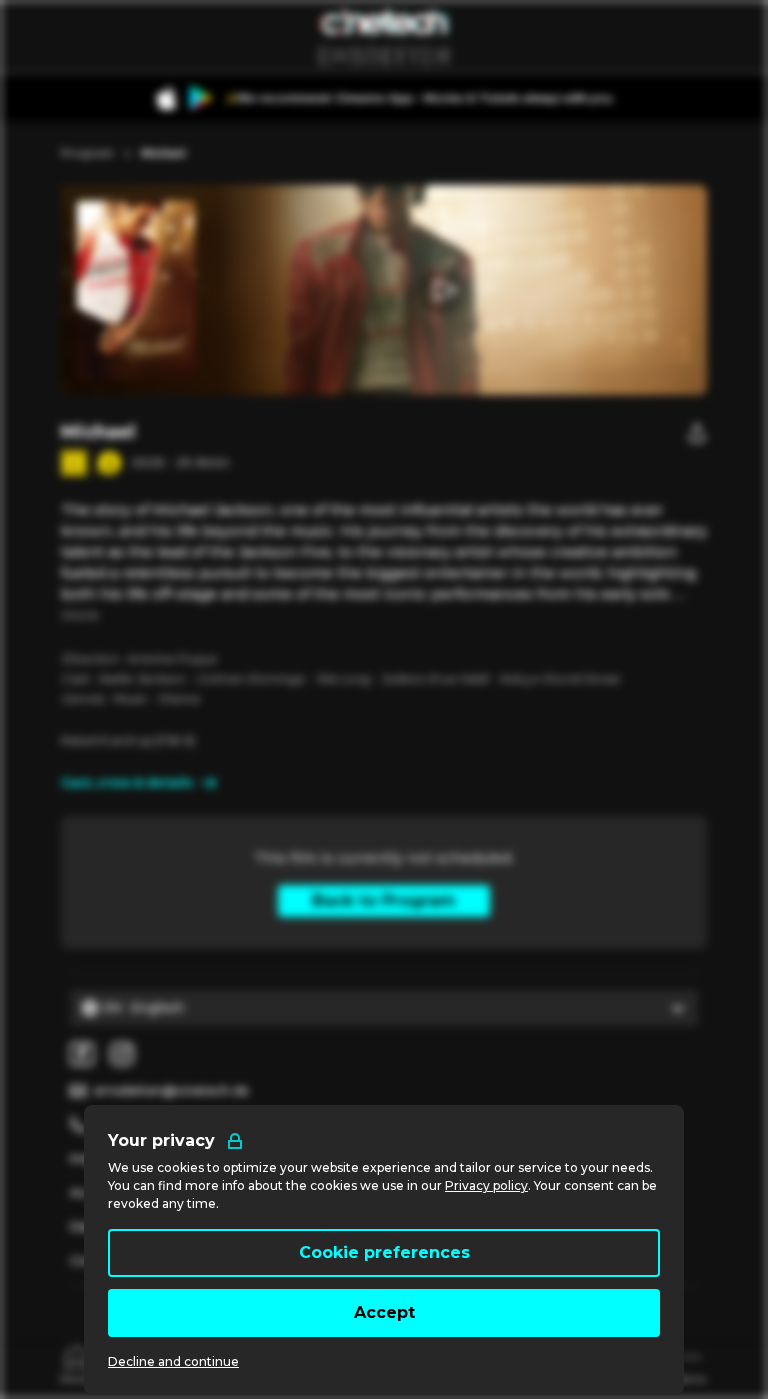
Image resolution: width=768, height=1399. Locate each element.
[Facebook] (82, 1054)
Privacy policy (486, 1185)
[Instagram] (122, 1054)
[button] (443, 290)
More (80, 615)
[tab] (77, 1363)
